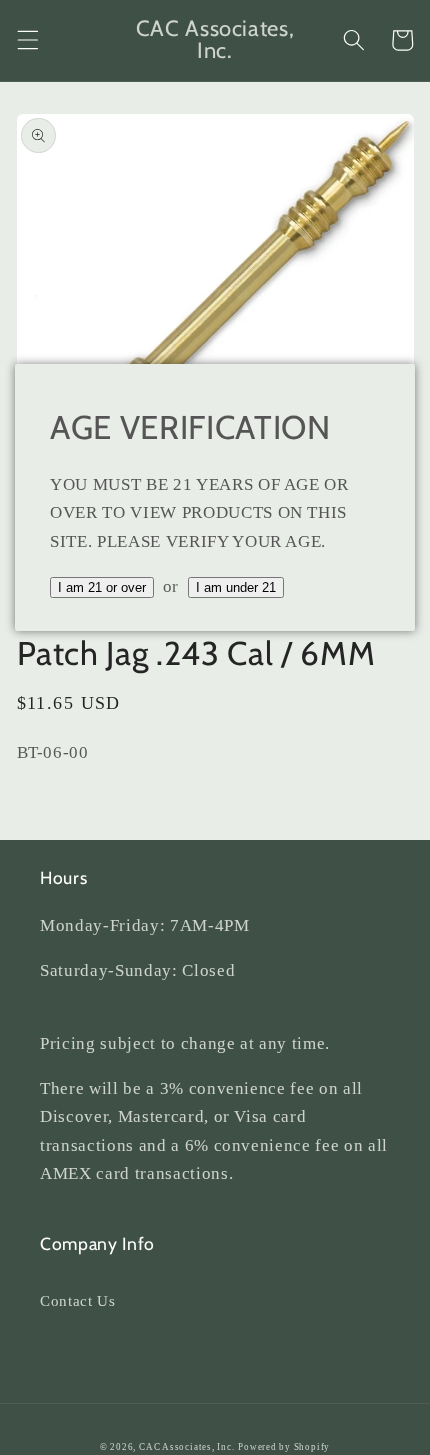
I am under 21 (236, 587)
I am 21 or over (102, 587)
